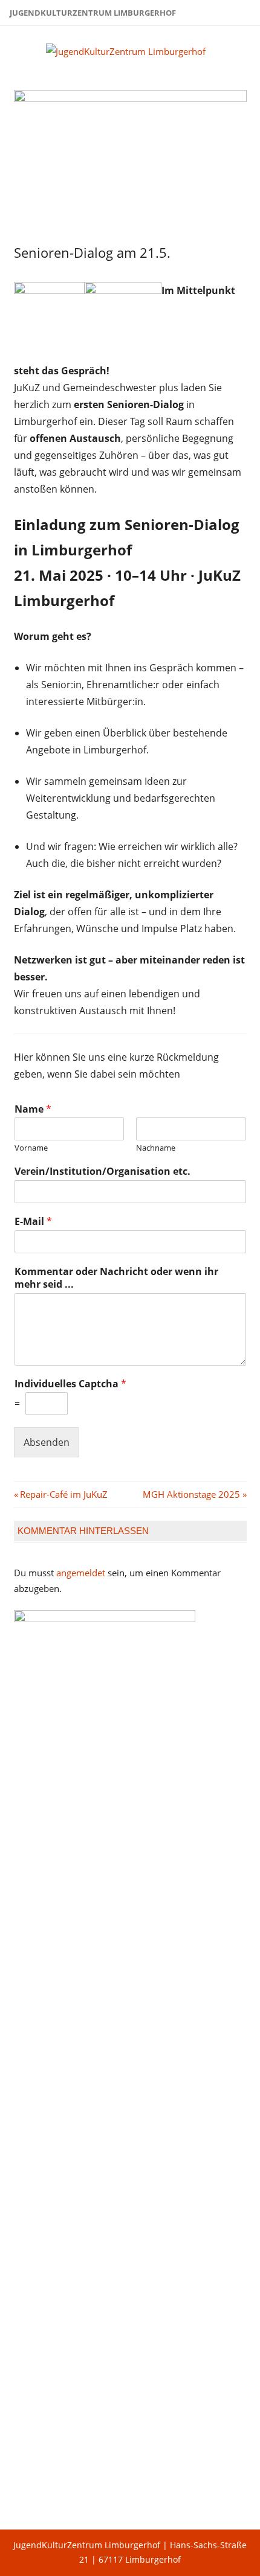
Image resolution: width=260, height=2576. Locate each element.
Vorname (31, 1148)
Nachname (156, 1148)
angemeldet (81, 1573)
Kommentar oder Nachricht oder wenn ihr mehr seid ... (116, 1278)
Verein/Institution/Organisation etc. (102, 1171)
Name (33, 1109)
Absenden (47, 1442)
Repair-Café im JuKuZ (63, 1494)
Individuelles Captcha (70, 1384)
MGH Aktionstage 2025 (191, 1494)
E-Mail (33, 1222)
